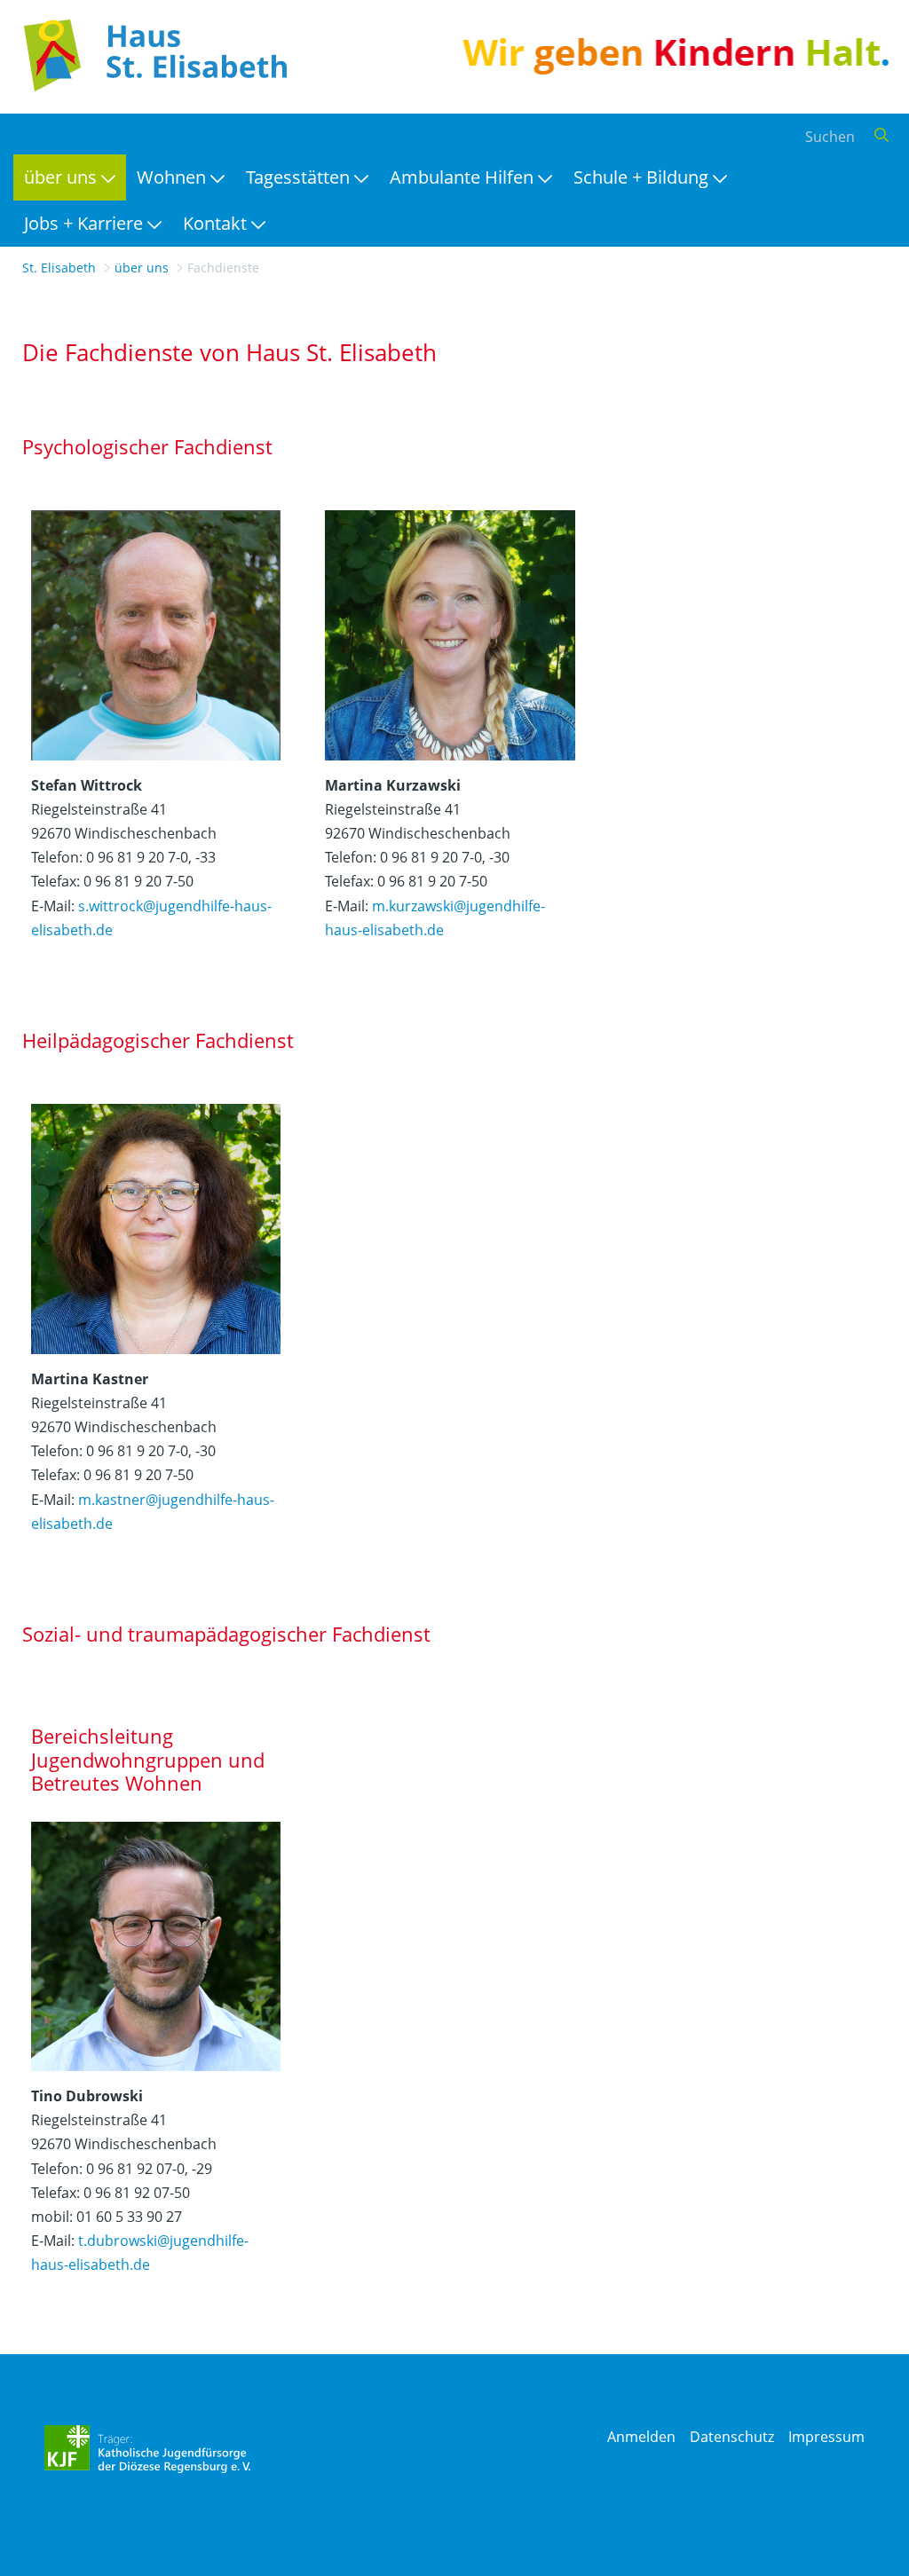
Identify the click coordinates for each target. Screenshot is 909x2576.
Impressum (826, 2437)
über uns (142, 268)
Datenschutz (732, 2437)
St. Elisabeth (59, 268)
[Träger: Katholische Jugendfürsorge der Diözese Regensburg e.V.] (148, 2449)
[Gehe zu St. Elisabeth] (151, 55)
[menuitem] (70, 177)
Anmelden (641, 2437)
